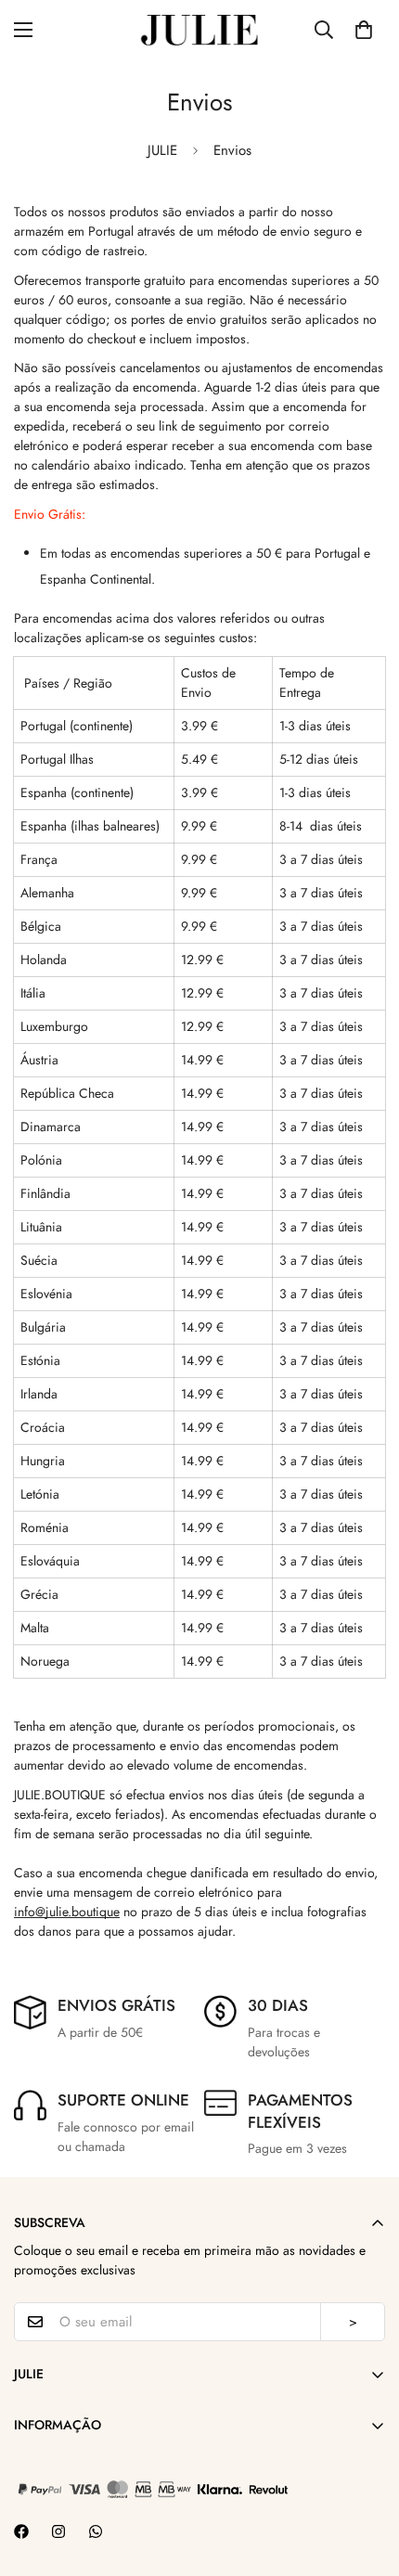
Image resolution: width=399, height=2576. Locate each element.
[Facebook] (21, 2531)
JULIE (162, 150)
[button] (364, 30)
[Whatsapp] (96, 2531)
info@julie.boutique (67, 1912)
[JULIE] (199, 29)
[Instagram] (58, 2531)
